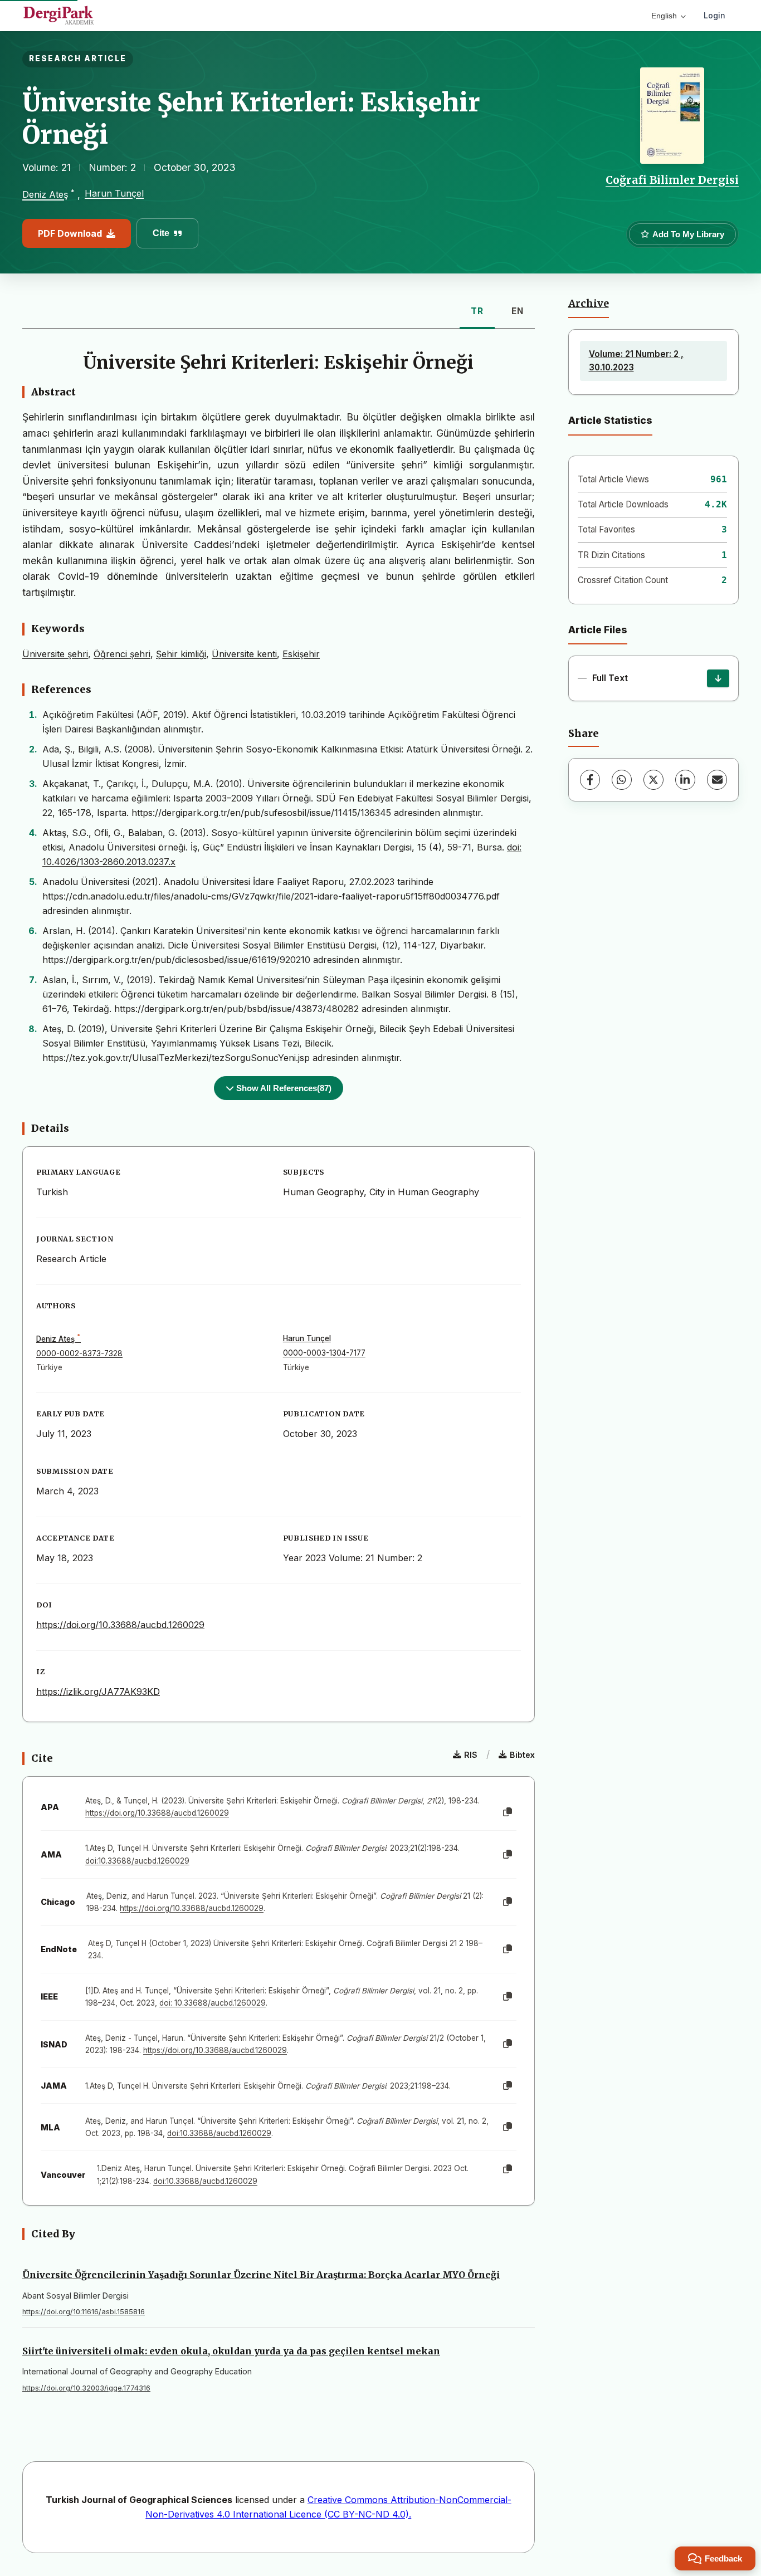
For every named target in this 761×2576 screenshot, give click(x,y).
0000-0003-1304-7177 (324, 1353)
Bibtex (522, 1755)
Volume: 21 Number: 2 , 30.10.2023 (636, 361)
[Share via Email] (717, 780)
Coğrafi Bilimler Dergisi (672, 180)
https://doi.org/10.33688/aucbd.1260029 (120, 1625)
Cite (161, 233)
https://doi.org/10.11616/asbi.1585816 (84, 2312)
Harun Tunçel (114, 193)
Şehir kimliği (181, 654)
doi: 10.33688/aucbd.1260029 (213, 2003)
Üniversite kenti (244, 654)
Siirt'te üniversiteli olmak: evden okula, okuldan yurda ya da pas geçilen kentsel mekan (231, 2351)
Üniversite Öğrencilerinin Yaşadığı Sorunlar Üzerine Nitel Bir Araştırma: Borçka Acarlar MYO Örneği (261, 2275)
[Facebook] (590, 780)
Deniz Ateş (45, 195)
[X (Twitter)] (653, 780)
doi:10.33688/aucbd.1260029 (137, 1861)
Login (714, 15)
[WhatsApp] (622, 780)
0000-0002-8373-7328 (79, 1353)
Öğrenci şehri (122, 654)
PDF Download (70, 233)
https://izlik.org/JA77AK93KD (98, 1692)
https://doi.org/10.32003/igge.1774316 (86, 2388)
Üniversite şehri (55, 654)
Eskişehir (301, 654)
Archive (589, 304)
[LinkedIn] (685, 780)
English (664, 16)
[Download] (718, 678)
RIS (471, 1755)
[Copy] (508, 1812)
